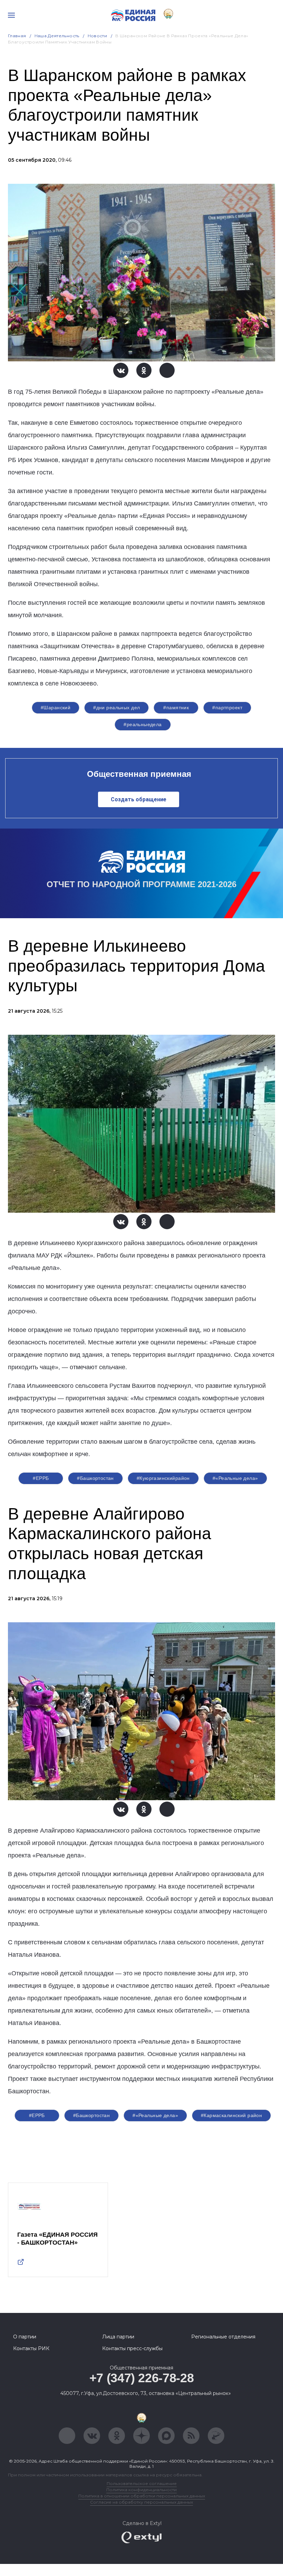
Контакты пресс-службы (132, 2348)
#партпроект (227, 708)
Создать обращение (139, 799)
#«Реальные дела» (235, 1478)
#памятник (176, 708)
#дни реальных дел (116, 708)
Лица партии (118, 2337)
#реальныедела (143, 724)
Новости (97, 36)
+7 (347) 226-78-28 (142, 2378)
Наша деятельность (57, 36)
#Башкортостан (95, 1478)
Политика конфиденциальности (141, 2490)
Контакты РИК (31, 2348)
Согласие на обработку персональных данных (141, 2502)
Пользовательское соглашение (142, 2483)
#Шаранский (56, 708)
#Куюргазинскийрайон (163, 1478)
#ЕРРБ (41, 1478)
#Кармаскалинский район (231, 2115)
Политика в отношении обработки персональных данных (142, 2496)
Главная (17, 36)
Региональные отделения (223, 2337)
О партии (25, 2337)
